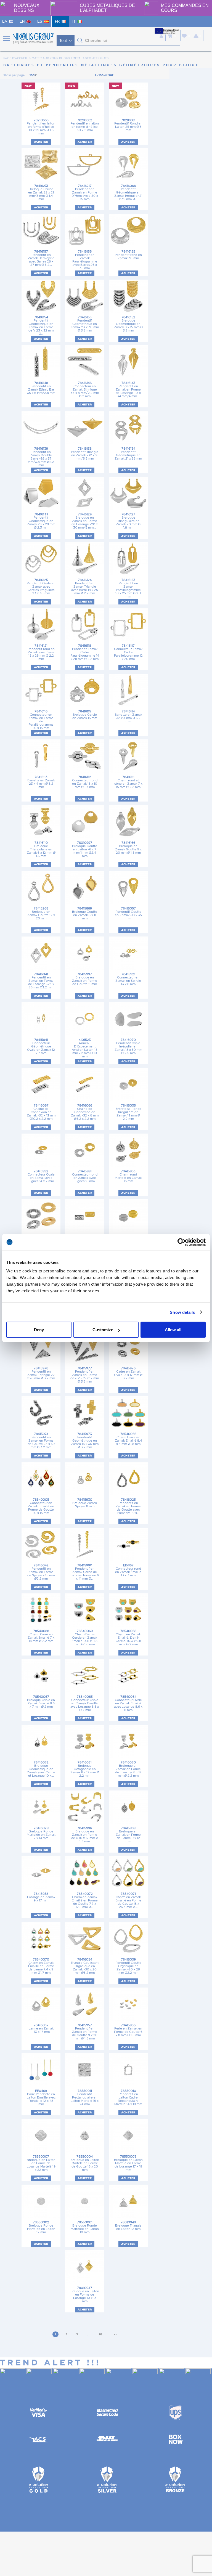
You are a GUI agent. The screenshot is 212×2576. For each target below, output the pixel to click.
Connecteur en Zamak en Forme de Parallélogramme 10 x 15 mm (41, 720)
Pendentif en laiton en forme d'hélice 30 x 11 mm (85, 125)
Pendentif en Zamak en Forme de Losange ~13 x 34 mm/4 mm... (128, 390)
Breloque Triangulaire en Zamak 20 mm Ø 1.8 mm (128, 521)
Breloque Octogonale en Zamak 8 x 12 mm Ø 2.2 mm (85, 1769)
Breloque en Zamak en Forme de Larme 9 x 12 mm (128, 1835)
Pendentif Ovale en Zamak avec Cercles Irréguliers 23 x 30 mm (41, 587)
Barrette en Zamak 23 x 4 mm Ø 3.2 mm (41, 782)
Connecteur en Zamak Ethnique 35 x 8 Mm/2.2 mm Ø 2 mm (85, 390)
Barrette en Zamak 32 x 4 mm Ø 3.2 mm (128, 716)
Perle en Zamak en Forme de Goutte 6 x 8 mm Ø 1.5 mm (128, 2030)
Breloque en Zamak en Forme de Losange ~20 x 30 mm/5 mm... (85, 521)
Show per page (14, 75)
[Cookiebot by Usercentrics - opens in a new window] (181, 1242)
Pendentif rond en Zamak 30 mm (128, 255)
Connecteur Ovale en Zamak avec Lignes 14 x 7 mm (41, 1176)
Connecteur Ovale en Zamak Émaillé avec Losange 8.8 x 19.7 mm (85, 1703)
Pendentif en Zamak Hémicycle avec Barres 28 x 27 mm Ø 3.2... (41, 258)
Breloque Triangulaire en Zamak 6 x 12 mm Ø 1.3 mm (41, 849)
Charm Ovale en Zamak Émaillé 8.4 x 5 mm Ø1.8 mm (128, 1439)
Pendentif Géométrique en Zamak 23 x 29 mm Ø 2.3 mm (41, 521)
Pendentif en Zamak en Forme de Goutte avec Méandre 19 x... (128, 1506)
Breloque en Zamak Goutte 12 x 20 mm (41, 913)
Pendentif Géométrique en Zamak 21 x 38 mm (128, 454)
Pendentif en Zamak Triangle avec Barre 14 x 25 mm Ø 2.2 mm (85, 587)
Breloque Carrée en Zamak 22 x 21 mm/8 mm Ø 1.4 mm (41, 193)
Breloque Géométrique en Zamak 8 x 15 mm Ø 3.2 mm (128, 324)
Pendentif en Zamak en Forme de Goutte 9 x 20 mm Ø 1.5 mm (85, 2032)
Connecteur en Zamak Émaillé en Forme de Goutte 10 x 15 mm (41, 1506)
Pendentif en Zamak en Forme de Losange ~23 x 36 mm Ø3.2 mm (41, 981)
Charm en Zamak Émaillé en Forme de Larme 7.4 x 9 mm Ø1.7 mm (41, 1966)
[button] (80, 41)
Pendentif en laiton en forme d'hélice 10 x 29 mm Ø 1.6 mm (41, 127)
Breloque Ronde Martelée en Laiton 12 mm (41, 2227)
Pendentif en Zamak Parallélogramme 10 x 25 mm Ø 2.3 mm (128, 588)
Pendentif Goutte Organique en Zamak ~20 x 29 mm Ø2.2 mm (128, 1966)
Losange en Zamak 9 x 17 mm (41, 1897)
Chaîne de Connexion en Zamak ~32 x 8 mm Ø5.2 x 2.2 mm (85, 1112)
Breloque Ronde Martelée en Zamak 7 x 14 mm (41, 1833)
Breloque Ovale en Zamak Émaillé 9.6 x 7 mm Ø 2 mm (41, 1702)
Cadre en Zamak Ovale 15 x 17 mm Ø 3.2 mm (128, 1373)
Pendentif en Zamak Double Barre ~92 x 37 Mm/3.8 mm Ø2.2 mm (41, 457)
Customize (103, 1330)
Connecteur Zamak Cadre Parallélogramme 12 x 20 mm (128, 652)
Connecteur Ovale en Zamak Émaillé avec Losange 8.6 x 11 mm (128, 1703)
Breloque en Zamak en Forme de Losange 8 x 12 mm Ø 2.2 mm (128, 1769)
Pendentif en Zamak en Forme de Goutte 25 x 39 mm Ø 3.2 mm (41, 1441)
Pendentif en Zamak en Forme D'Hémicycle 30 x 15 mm (85, 193)
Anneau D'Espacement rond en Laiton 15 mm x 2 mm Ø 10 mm (85, 1048)
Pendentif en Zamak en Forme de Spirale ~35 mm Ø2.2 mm (41, 1572)
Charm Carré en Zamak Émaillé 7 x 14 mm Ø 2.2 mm (41, 1636)
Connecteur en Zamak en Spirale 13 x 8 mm (128, 979)
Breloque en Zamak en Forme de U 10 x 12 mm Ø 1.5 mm (85, 1835)
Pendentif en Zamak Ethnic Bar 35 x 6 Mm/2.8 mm (41, 388)
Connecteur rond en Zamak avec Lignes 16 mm (85, 1176)
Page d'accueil (15, 58)
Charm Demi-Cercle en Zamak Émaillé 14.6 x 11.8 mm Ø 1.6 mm (85, 1638)
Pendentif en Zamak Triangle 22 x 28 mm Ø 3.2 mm (41, 1373)
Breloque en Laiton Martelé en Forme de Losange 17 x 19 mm (128, 2163)
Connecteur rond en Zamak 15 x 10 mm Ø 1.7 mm (85, 782)
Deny (39, 1330)
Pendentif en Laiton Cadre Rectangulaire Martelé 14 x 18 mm (128, 2098)
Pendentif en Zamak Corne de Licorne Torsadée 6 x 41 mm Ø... (85, 1572)
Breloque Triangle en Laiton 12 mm (128, 2226)
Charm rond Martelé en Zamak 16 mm (128, 1176)
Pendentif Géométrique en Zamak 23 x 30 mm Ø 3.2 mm (85, 324)
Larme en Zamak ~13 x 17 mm (41, 2029)
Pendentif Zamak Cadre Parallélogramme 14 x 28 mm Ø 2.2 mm (85, 652)
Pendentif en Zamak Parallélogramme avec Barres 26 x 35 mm (85, 260)
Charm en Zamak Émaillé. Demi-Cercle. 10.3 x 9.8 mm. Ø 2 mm (128, 1638)
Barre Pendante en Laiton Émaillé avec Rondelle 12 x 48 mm (41, 2098)
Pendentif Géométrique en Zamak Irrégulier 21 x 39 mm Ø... (128, 193)
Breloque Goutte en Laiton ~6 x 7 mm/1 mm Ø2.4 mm (85, 849)
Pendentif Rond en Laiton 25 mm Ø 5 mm (128, 125)
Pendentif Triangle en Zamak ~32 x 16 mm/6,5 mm (85, 454)
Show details (182, 1312)
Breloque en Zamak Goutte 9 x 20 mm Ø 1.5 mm (128, 848)
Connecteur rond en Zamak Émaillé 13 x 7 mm (128, 1570)
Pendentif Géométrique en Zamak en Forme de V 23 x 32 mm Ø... (41, 326)
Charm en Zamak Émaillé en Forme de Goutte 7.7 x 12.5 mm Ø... (85, 1900)
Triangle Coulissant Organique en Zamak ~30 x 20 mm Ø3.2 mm (85, 1966)
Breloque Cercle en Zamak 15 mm (85, 715)
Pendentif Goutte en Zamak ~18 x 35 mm (128, 913)
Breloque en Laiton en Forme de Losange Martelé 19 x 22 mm (41, 2163)
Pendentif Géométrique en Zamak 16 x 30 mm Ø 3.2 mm (85, 1441)
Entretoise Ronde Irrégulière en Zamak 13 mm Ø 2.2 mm (128, 1112)
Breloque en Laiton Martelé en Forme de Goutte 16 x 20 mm (85, 2163)
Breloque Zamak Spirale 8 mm (85, 1503)
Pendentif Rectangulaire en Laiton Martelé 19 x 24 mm (85, 2098)
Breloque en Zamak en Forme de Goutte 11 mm (85, 979)
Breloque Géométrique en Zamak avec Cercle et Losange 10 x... (41, 1769)
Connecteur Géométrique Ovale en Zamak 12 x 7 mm (41, 1046)
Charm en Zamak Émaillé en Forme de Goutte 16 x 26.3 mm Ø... (128, 1900)
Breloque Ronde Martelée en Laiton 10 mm (85, 2227)
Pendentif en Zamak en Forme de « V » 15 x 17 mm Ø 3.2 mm (85, 1375)
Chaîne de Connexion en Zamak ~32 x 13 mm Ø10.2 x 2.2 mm (41, 1112)
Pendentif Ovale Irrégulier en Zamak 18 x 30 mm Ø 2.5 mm (128, 1046)
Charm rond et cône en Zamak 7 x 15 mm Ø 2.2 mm (128, 782)
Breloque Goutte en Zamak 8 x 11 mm (85, 913)
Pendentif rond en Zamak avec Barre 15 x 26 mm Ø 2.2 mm (41, 652)
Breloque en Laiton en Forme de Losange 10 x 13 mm (85, 2295)
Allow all (173, 1330)
